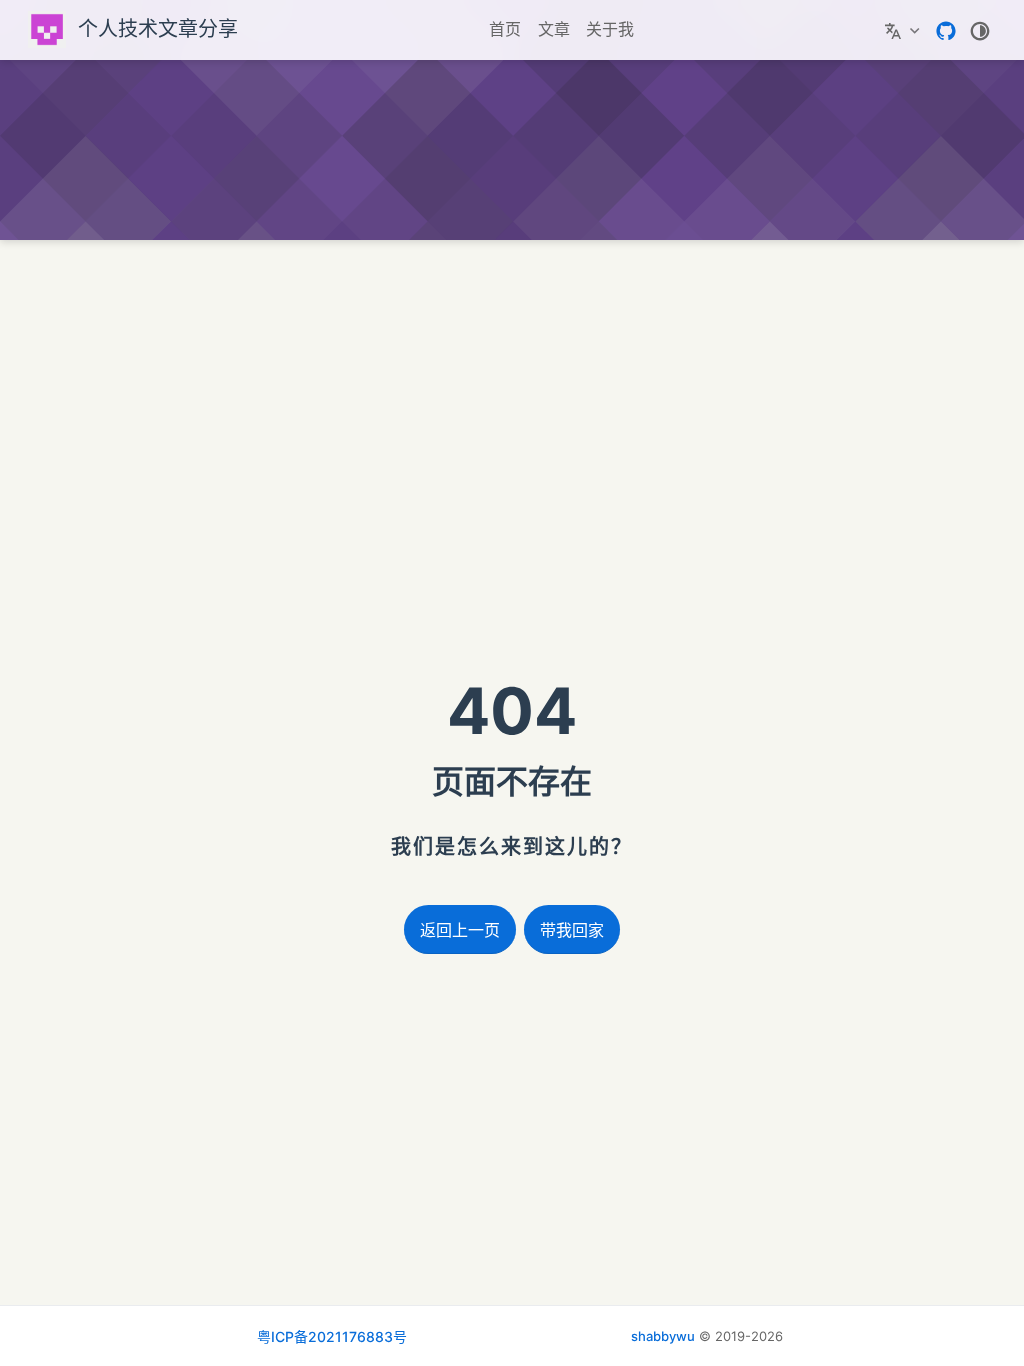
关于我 (610, 29)
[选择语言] (904, 30)
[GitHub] (946, 29)
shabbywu (663, 1336)
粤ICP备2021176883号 (332, 1336)
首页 (505, 29)
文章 (554, 29)
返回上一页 (460, 930)
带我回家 (572, 930)
